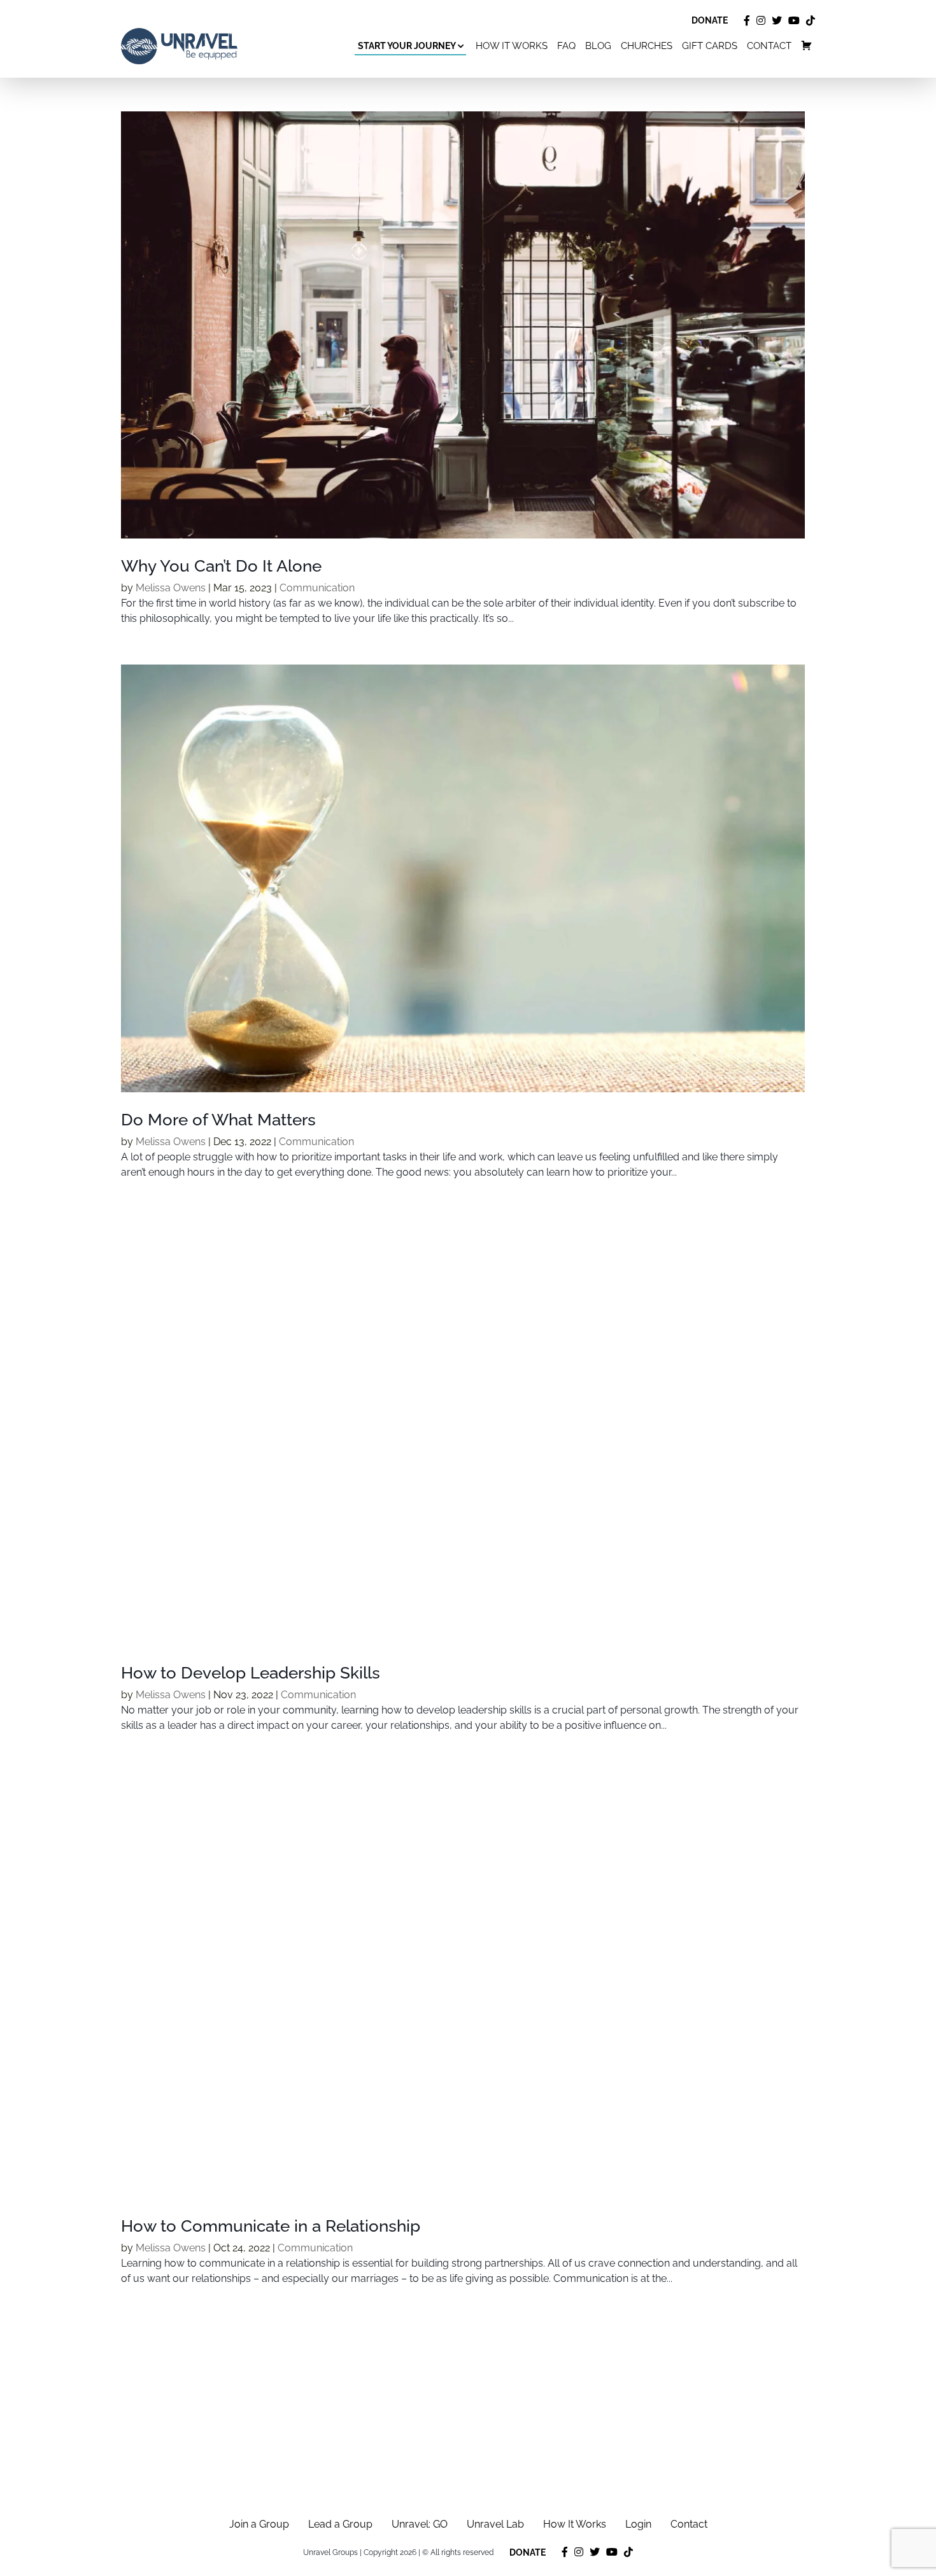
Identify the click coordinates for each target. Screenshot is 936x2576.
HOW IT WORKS (512, 46)
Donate (710, 20)
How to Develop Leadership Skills (251, 1673)
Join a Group (259, 2524)
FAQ (566, 46)
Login (638, 2524)
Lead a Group (340, 2524)
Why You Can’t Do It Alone (221, 566)
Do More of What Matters (218, 1120)
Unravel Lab (495, 2524)
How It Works (575, 2524)
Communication (317, 588)
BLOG (598, 46)
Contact (689, 2524)
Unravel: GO (420, 2524)
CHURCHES (647, 46)
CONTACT (769, 46)
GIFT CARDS (710, 46)
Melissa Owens (171, 588)
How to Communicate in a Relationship (271, 2226)
